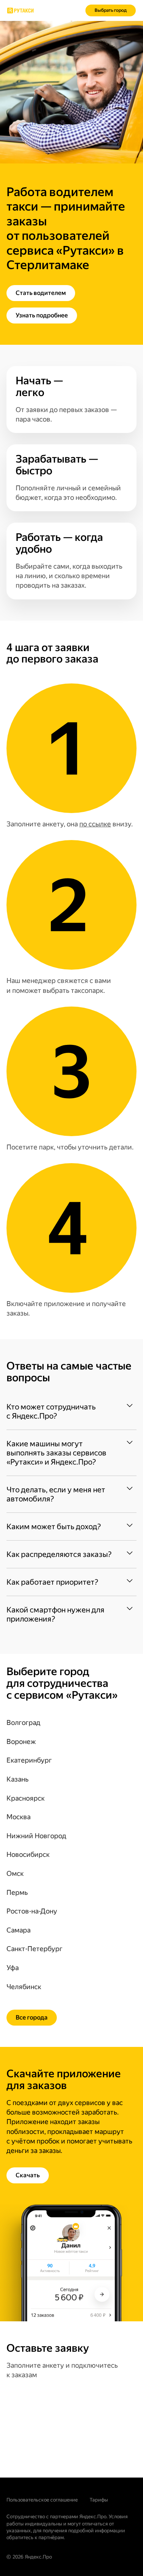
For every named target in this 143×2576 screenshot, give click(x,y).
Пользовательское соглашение (42, 2500)
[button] (71, 1411)
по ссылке (95, 824)
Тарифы (99, 2500)
